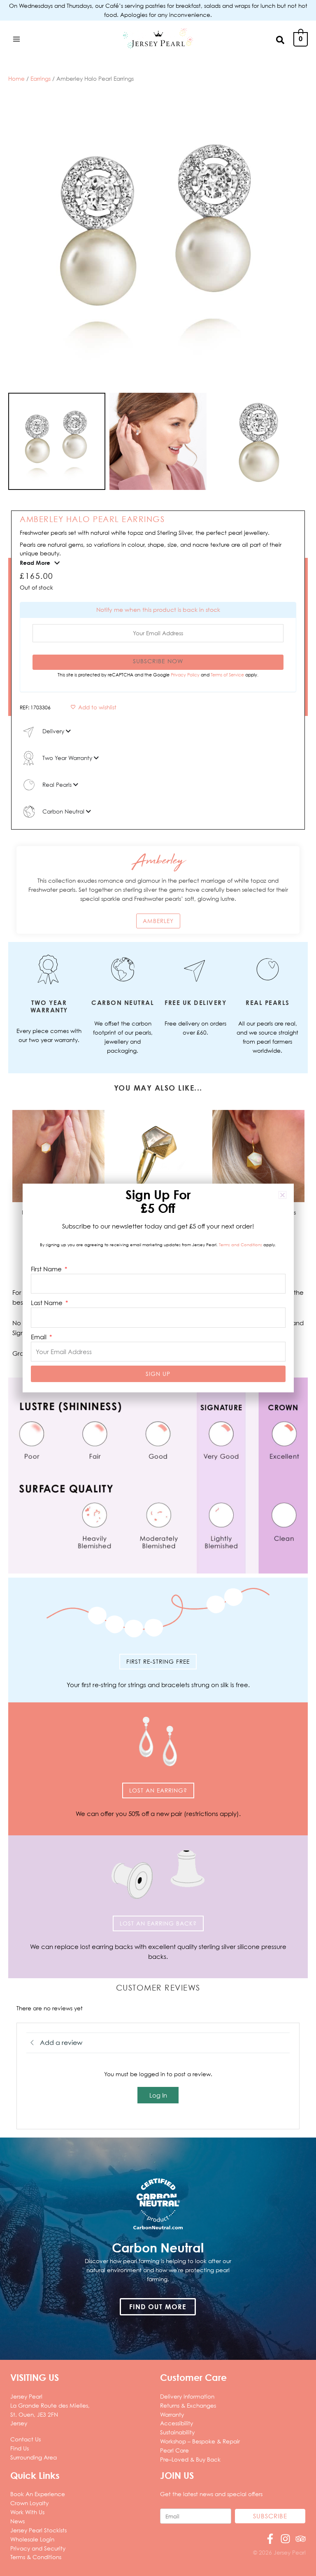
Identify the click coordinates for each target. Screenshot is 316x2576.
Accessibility (177, 2423)
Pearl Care (174, 2450)
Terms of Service (228, 675)
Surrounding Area (34, 2457)
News (17, 2521)
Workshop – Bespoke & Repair (200, 2441)
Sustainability (177, 2432)
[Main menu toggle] (16, 39)
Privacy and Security (38, 2548)
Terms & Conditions (36, 2557)
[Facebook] (270, 2539)
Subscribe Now (158, 661)
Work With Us (27, 2512)
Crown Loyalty (29, 2503)
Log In (158, 2095)
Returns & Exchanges (188, 2405)
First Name (47, 1269)
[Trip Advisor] (301, 2539)
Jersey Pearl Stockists (38, 2530)
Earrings (41, 78)
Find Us (20, 2448)
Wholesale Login (32, 2539)
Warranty (172, 2414)
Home (16, 78)
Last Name (48, 1303)
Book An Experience (38, 2494)
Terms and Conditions (240, 1245)
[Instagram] (285, 2539)
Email (39, 1337)
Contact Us (26, 2439)
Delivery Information (187, 2396)
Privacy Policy (186, 675)
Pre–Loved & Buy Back (190, 2459)
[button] (281, 39)
